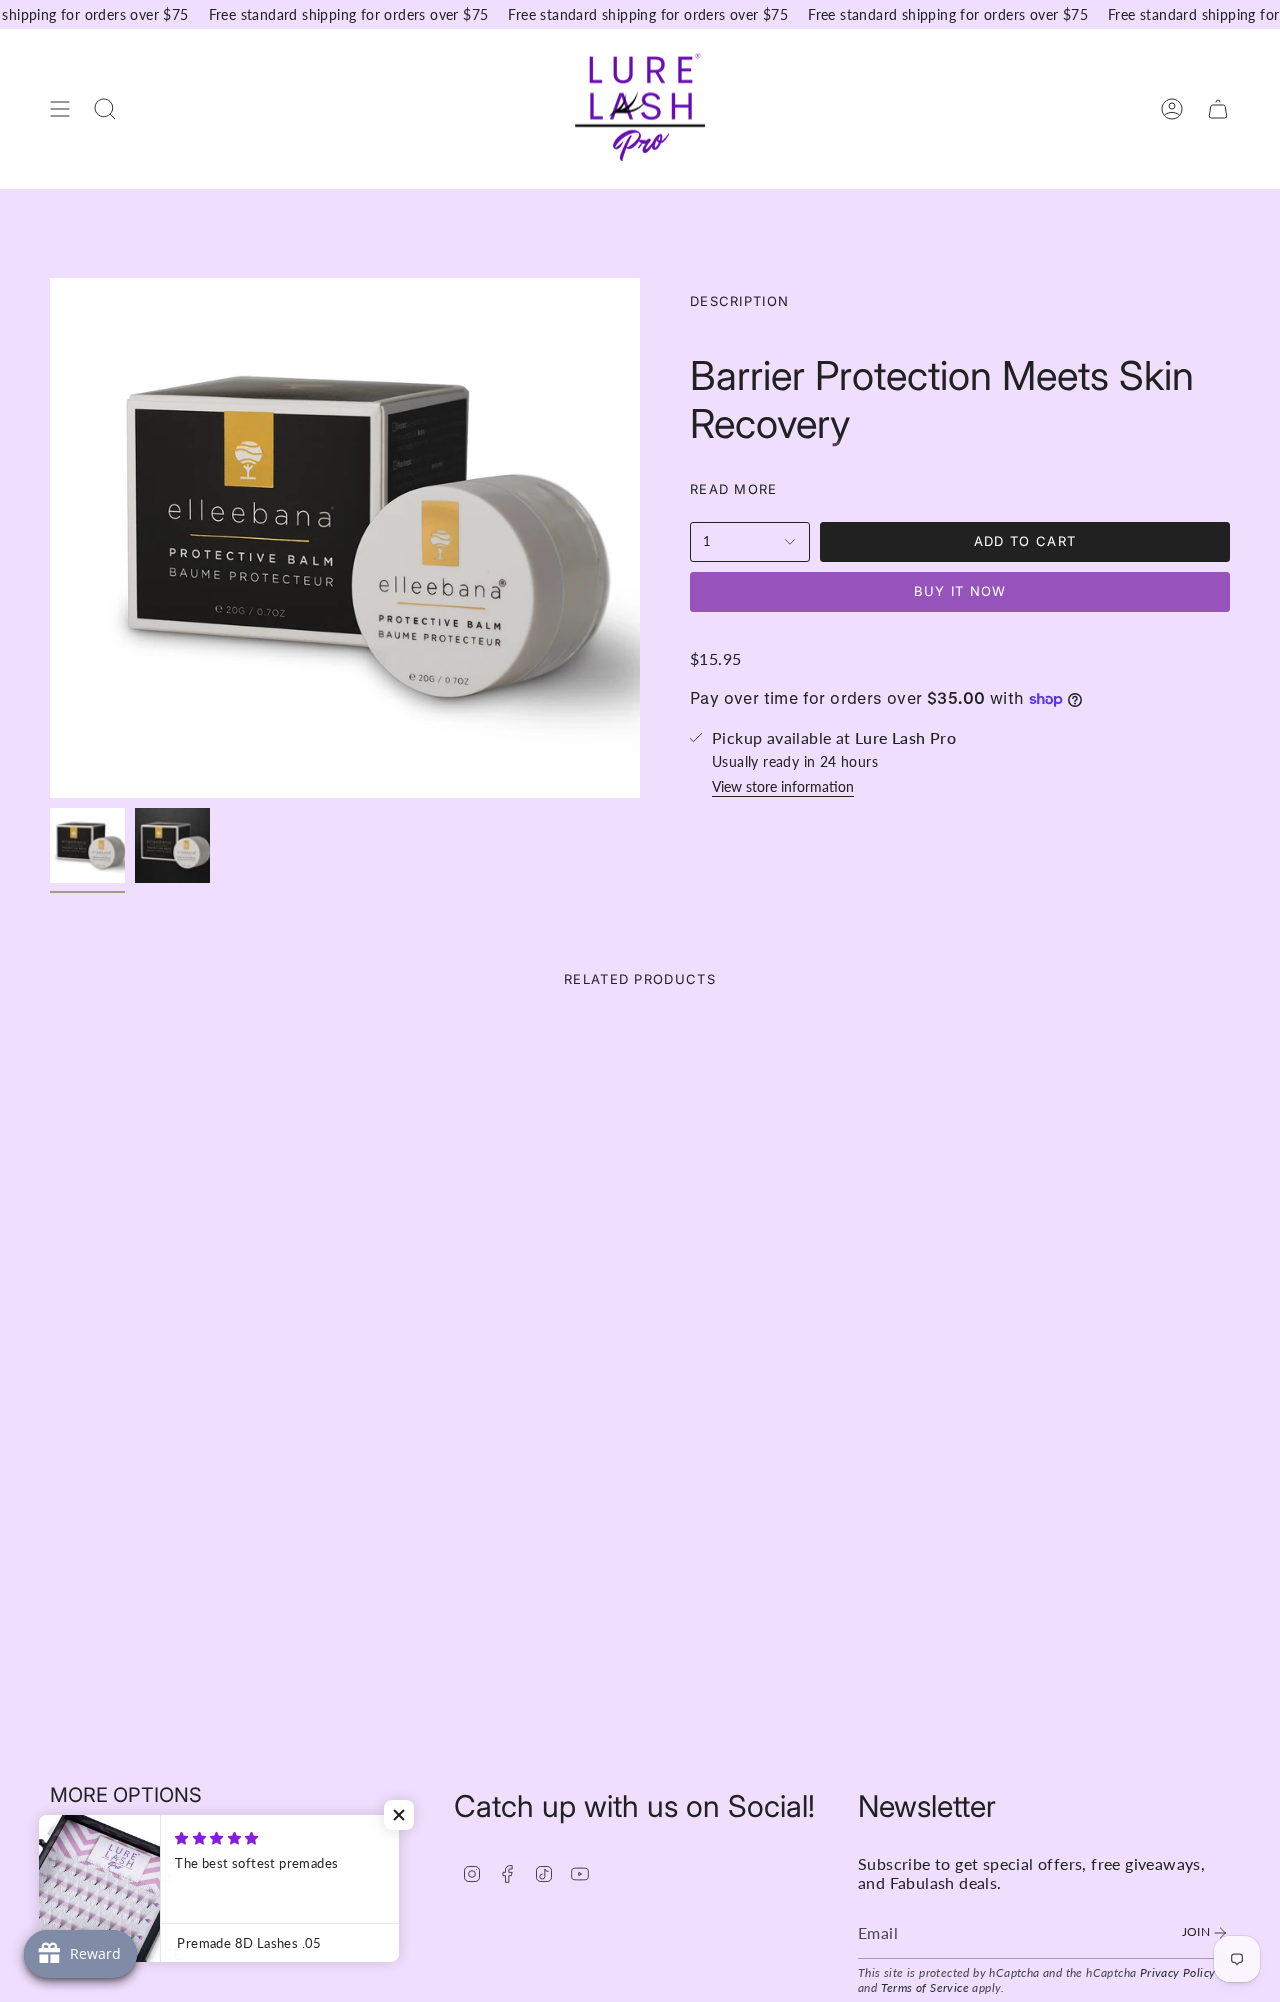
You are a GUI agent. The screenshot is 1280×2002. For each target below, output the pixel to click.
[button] (400, 1815)
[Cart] (1218, 108)
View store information (783, 786)
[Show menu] (60, 108)
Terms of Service (925, 1987)
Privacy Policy (1178, 1972)
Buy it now (960, 591)
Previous (50, 538)
